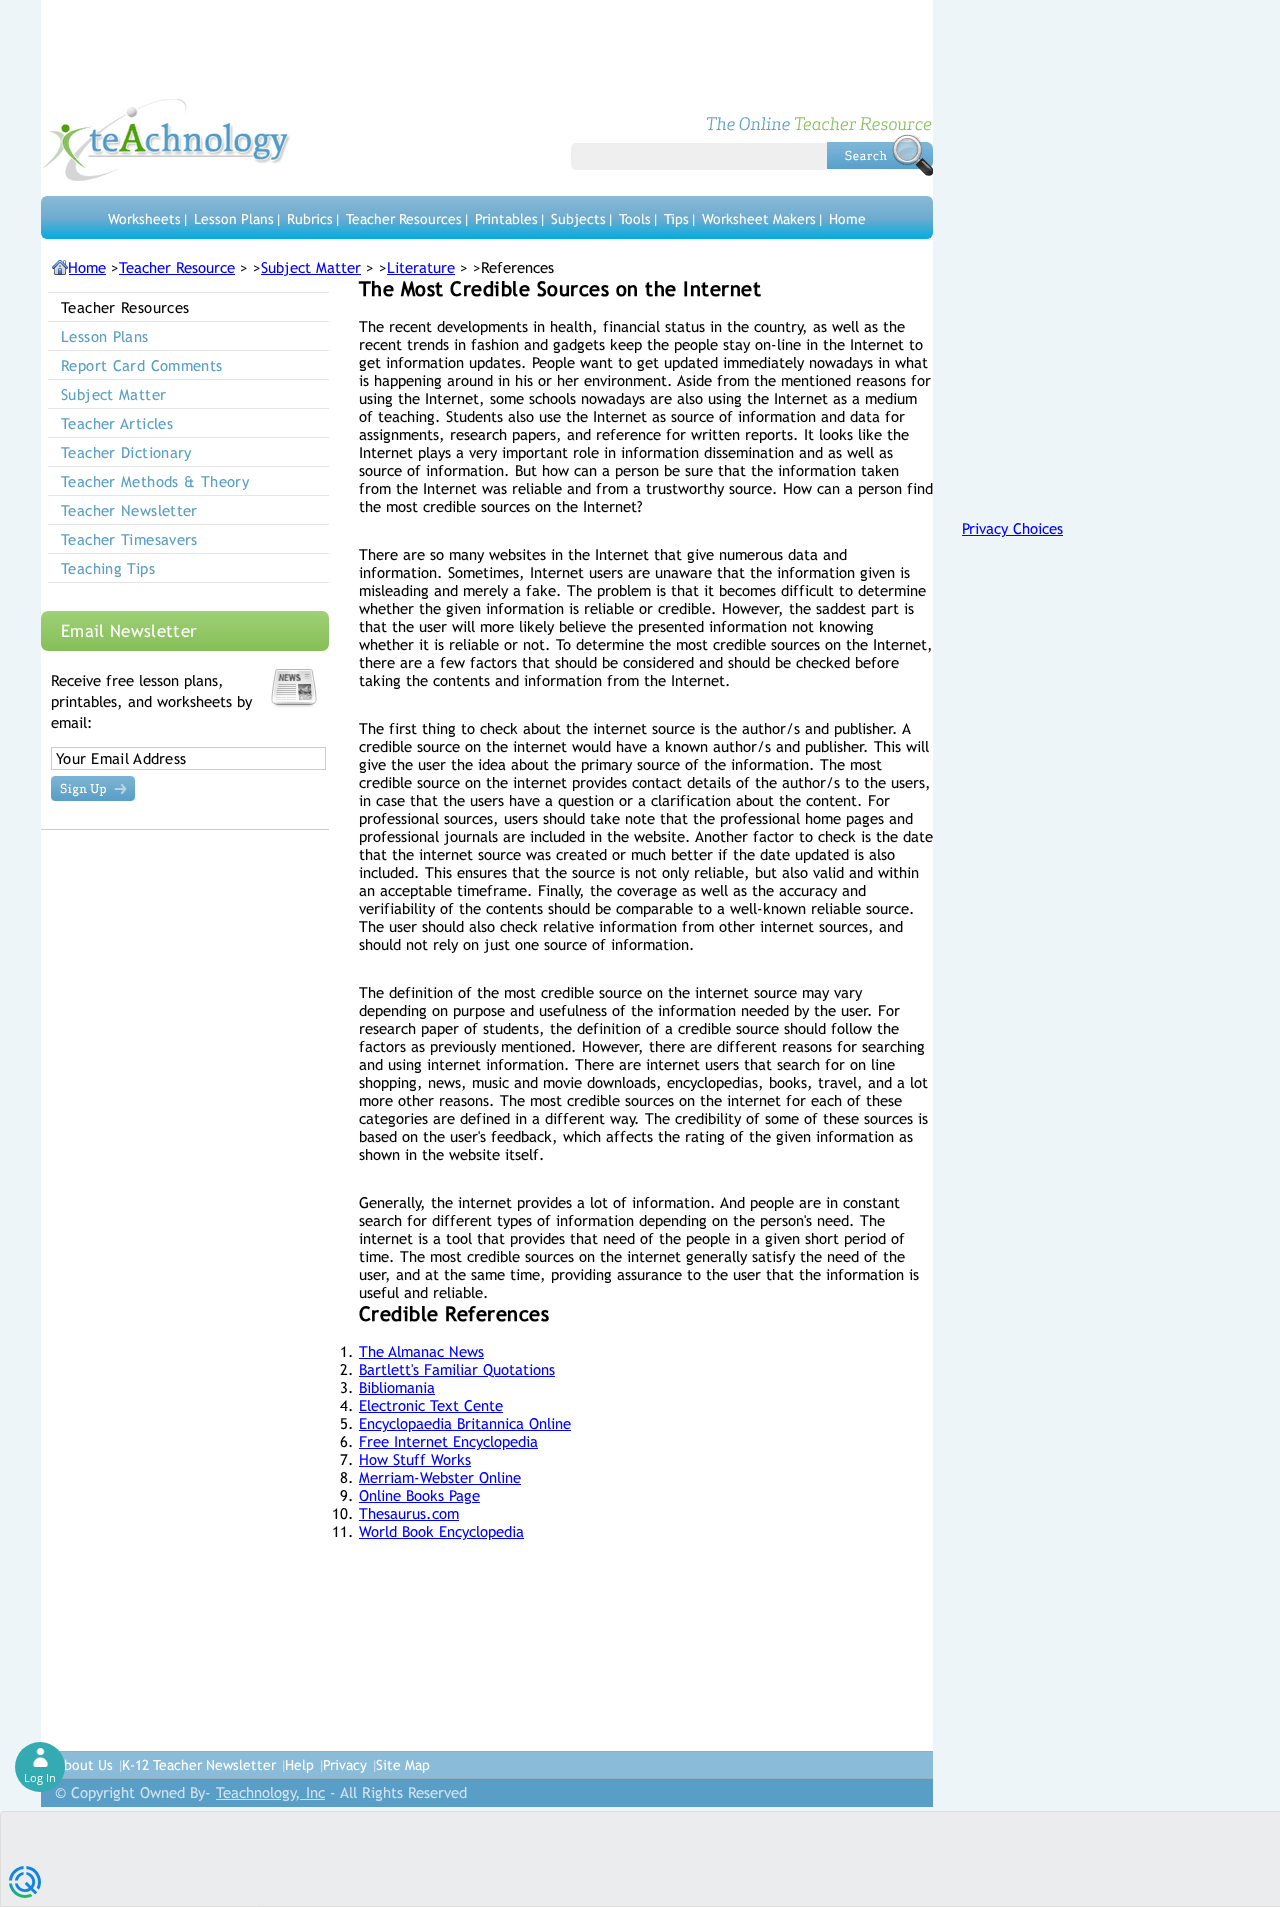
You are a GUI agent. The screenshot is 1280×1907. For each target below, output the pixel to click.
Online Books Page (419, 1495)
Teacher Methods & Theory (155, 481)
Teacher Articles (117, 423)
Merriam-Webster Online (440, 1477)
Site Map (403, 1765)
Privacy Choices (1012, 528)
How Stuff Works (415, 1459)
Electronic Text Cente (431, 1405)
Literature (421, 267)
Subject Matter (311, 267)
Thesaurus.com (409, 1513)
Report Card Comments (142, 365)
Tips (676, 219)
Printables (506, 219)
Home (847, 219)
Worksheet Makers (759, 219)
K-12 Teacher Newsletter (199, 1765)
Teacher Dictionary (126, 452)
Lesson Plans (234, 219)
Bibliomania (397, 1387)
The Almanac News (421, 1351)
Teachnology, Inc (270, 1792)
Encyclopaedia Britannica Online (465, 1423)
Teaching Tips (108, 568)
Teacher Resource (177, 267)
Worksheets (144, 219)
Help (299, 1765)
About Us (84, 1765)
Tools (635, 219)
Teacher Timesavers (129, 539)
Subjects (578, 219)
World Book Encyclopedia (441, 1531)
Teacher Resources (404, 219)
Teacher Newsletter (129, 510)
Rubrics (310, 219)
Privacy (345, 1765)
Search (880, 155)
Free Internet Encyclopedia (448, 1441)
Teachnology (166, 140)
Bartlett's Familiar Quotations (457, 1369)
